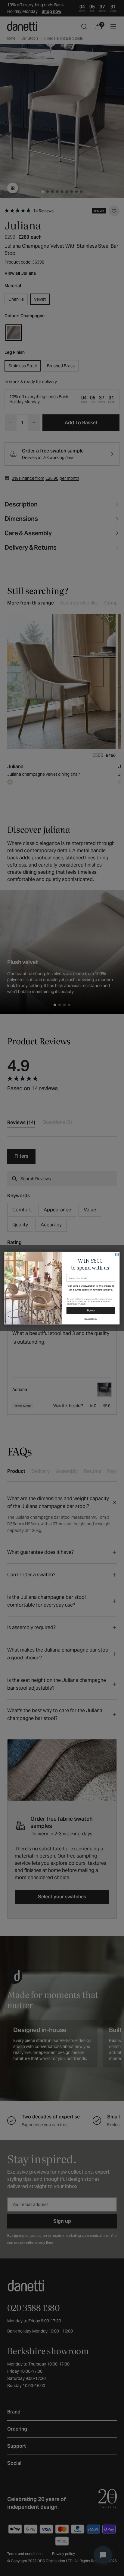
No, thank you (91, 1319)
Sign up (91, 1310)
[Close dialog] (117, 1254)
